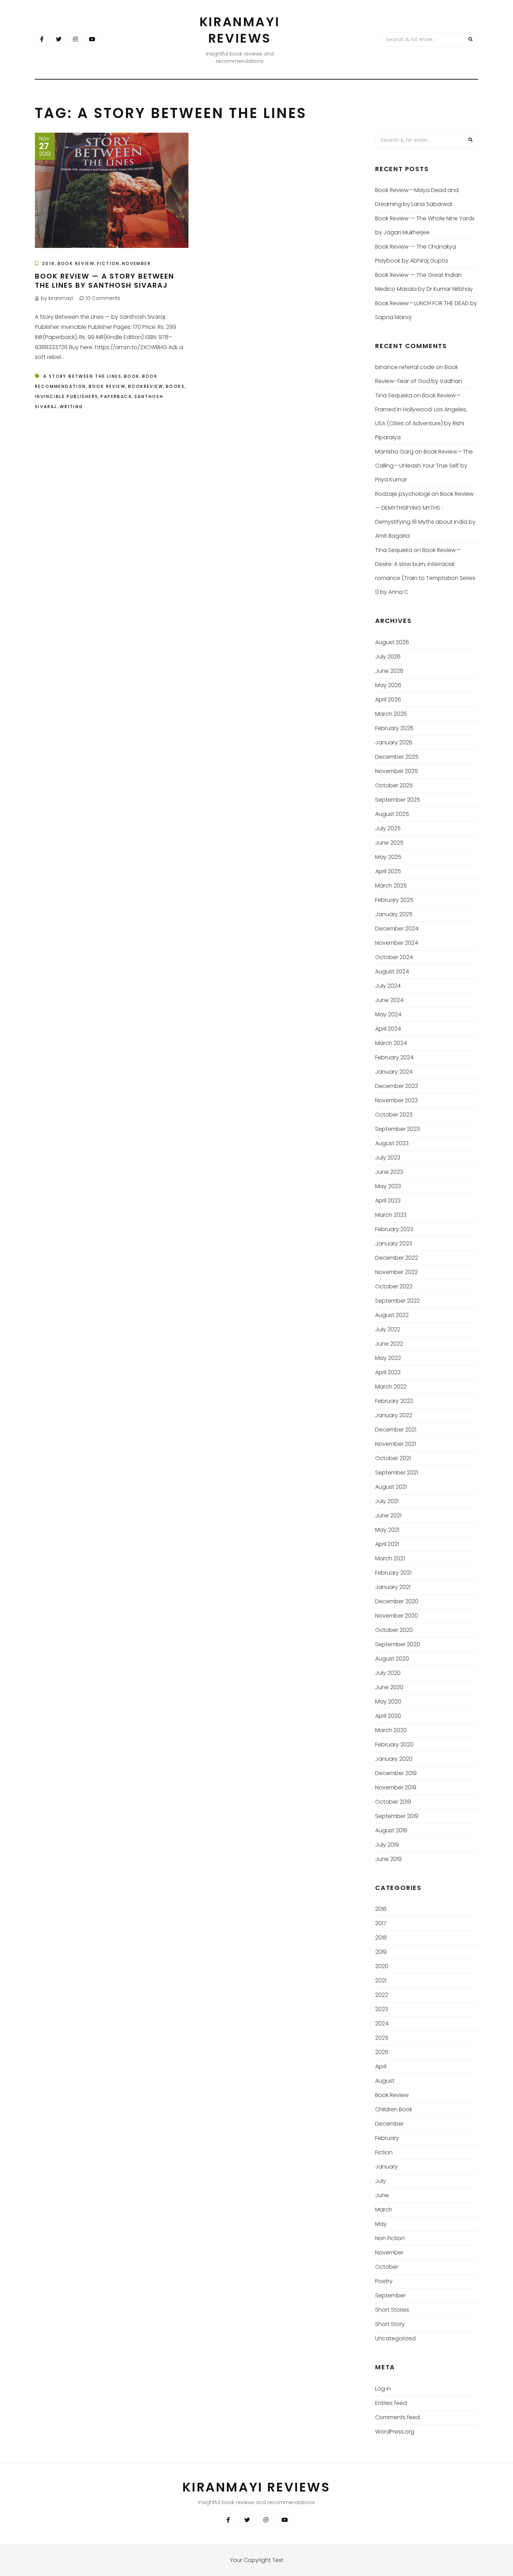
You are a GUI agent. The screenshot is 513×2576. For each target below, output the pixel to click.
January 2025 (394, 914)
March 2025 (391, 886)
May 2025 (388, 857)
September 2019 (397, 1816)
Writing (72, 407)
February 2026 (394, 728)
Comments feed (397, 2417)
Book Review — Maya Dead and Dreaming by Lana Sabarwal (417, 197)
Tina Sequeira (394, 395)
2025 (382, 2038)
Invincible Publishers (66, 396)
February (387, 2138)
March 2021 (390, 1558)
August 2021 (391, 1487)
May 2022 (388, 1358)
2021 (381, 1981)
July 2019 (387, 1845)
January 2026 (394, 742)
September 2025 (398, 800)
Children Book (394, 2109)
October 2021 (393, 1458)
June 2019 (388, 1859)
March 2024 (391, 1043)
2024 (382, 2023)
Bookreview (146, 386)
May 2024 (388, 1014)
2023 (382, 2009)
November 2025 (397, 771)
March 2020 (391, 1730)
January (386, 2167)
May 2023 (388, 1186)
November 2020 (397, 1616)
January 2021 (393, 1587)
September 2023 (397, 1129)
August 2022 (392, 1315)
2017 (381, 1923)
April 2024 (388, 1029)
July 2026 (388, 657)
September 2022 (397, 1301)
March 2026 (391, 714)
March (384, 2210)
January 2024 (394, 1072)
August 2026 (392, 642)
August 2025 (392, 814)
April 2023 (388, 1201)
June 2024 (389, 1000)
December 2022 (397, 1258)
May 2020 (388, 1702)
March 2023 (391, 1215)
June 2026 (389, 671)
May (381, 2224)
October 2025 (394, 785)
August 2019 (391, 1830)
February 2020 (394, 1745)
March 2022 (391, 1387)
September (390, 2295)
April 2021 (387, 1544)
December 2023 (397, 1086)
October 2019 (393, 1802)
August (385, 2081)
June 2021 (388, 1515)
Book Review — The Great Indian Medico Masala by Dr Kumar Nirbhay (424, 282)
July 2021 (387, 1501)
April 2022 (388, 1372)
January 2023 (394, 1243)
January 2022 (394, 1415)
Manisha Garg (394, 452)
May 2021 (387, 1530)
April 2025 (388, 871)
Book (132, 376)
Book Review (76, 263)
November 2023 (396, 1100)
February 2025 (394, 900)
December (389, 2124)
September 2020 (398, 1644)
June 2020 (389, 1687)
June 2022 (389, 1344)
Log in (383, 2389)
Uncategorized (395, 2338)
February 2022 (394, 1401)
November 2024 (397, 943)
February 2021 (393, 1573)
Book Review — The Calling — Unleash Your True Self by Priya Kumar (424, 466)
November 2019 (396, 1787)
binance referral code (405, 367)
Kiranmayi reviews (240, 30)
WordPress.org (395, 2432)
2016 (381, 1909)
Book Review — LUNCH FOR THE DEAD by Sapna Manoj (426, 310)
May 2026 (388, 685)
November (136, 263)
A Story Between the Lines (82, 376)
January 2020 (394, 1759)
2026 (382, 2052)
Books (175, 386)
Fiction (108, 263)
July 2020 (388, 1673)
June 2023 (389, 1172)
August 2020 (392, 1659)
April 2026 (388, 700)
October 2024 (394, 957)
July (381, 2181)
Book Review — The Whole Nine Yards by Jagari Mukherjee (425, 225)
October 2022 (394, 1286)
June (382, 2195)
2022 (382, 1995)
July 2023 (388, 1158)
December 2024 (397, 929)
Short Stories (392, 2310)
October (387, 2267)
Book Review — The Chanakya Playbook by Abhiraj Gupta (416, 254)
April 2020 (388, 1716)
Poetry (384, 2281)
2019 (49, 263)
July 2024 (388, 986)
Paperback (116, 396)
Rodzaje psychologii (403, 494)
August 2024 (392, 971)
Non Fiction (390, 2238)
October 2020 (394, 1630)
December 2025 (397, 757)
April (381, 2066)
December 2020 (397, 1601)
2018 (381, 1938)
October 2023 (394, 1115)
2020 (382, 1966)
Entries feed (391, 2403)
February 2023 (394, 1229)
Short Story (390, 2324)
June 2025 (389, 843)
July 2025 (388, 828)
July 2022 (388, 1329)
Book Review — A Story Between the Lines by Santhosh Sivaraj (105, 281)
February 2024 (394, 1057)
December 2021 (396, 1430)
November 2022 (396, 1272)
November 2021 (396, 1444)
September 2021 (397, 1473)
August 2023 (392, 1143)
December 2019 (396, 1773)
